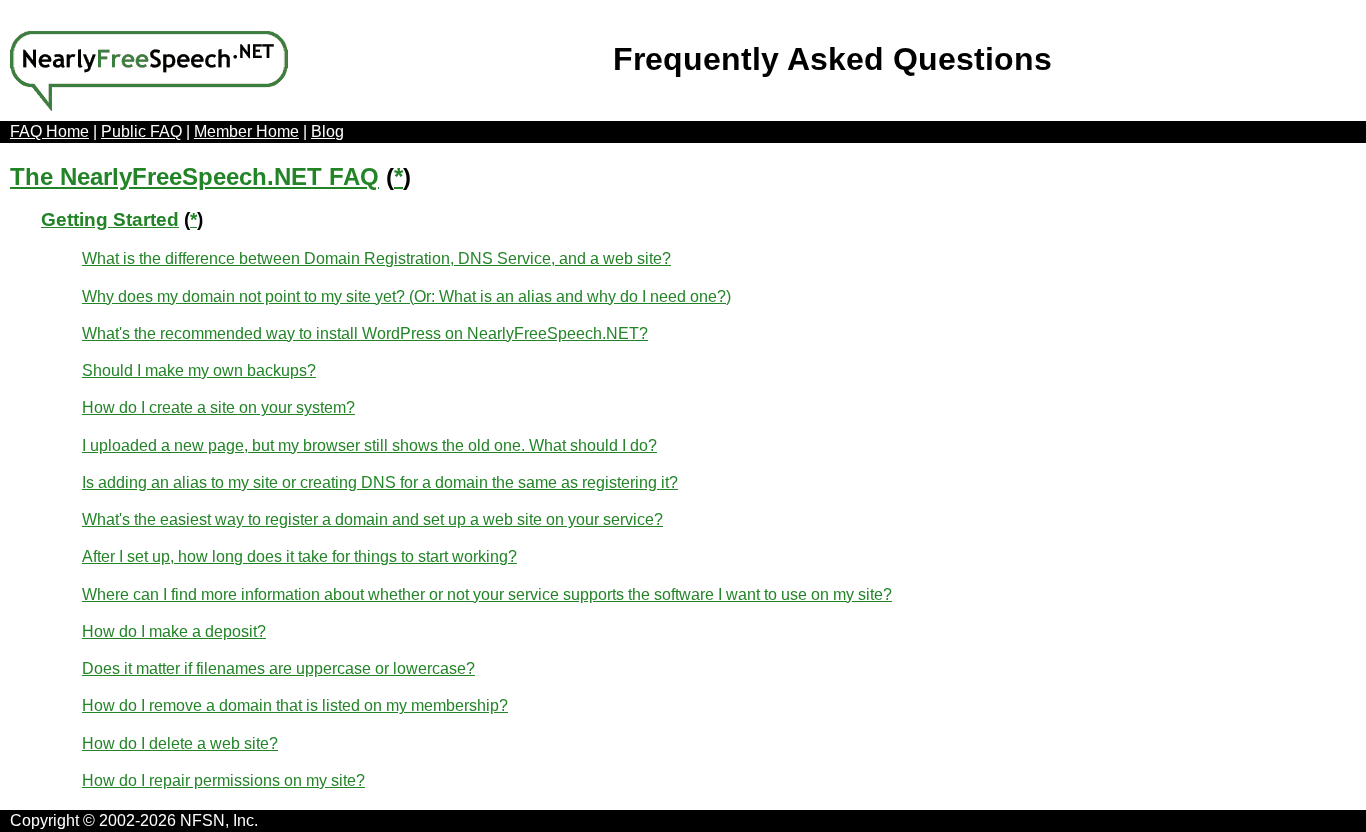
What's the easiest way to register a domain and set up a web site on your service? (372, 519)
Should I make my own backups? (199, 370)
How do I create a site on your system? (218, 407)
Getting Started (110, 219)
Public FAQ (141, 131)
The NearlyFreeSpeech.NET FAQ (194, 176)
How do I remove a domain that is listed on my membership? (295, 705)
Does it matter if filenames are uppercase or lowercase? (278, 668)
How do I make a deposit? (174, 631)
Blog (327, 131)
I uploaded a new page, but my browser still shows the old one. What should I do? (369, 445)
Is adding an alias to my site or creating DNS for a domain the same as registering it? (380, 482)
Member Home (246, 131)
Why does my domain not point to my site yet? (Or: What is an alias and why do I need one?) (406, 296)
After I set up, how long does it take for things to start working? (299, 556)
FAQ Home (49, 131)
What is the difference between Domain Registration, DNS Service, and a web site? (376, 258)
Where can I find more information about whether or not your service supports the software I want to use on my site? (487, 594)
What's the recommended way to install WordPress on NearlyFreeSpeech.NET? (365, 333)
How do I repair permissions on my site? (223, 780)
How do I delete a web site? (180, 743)
